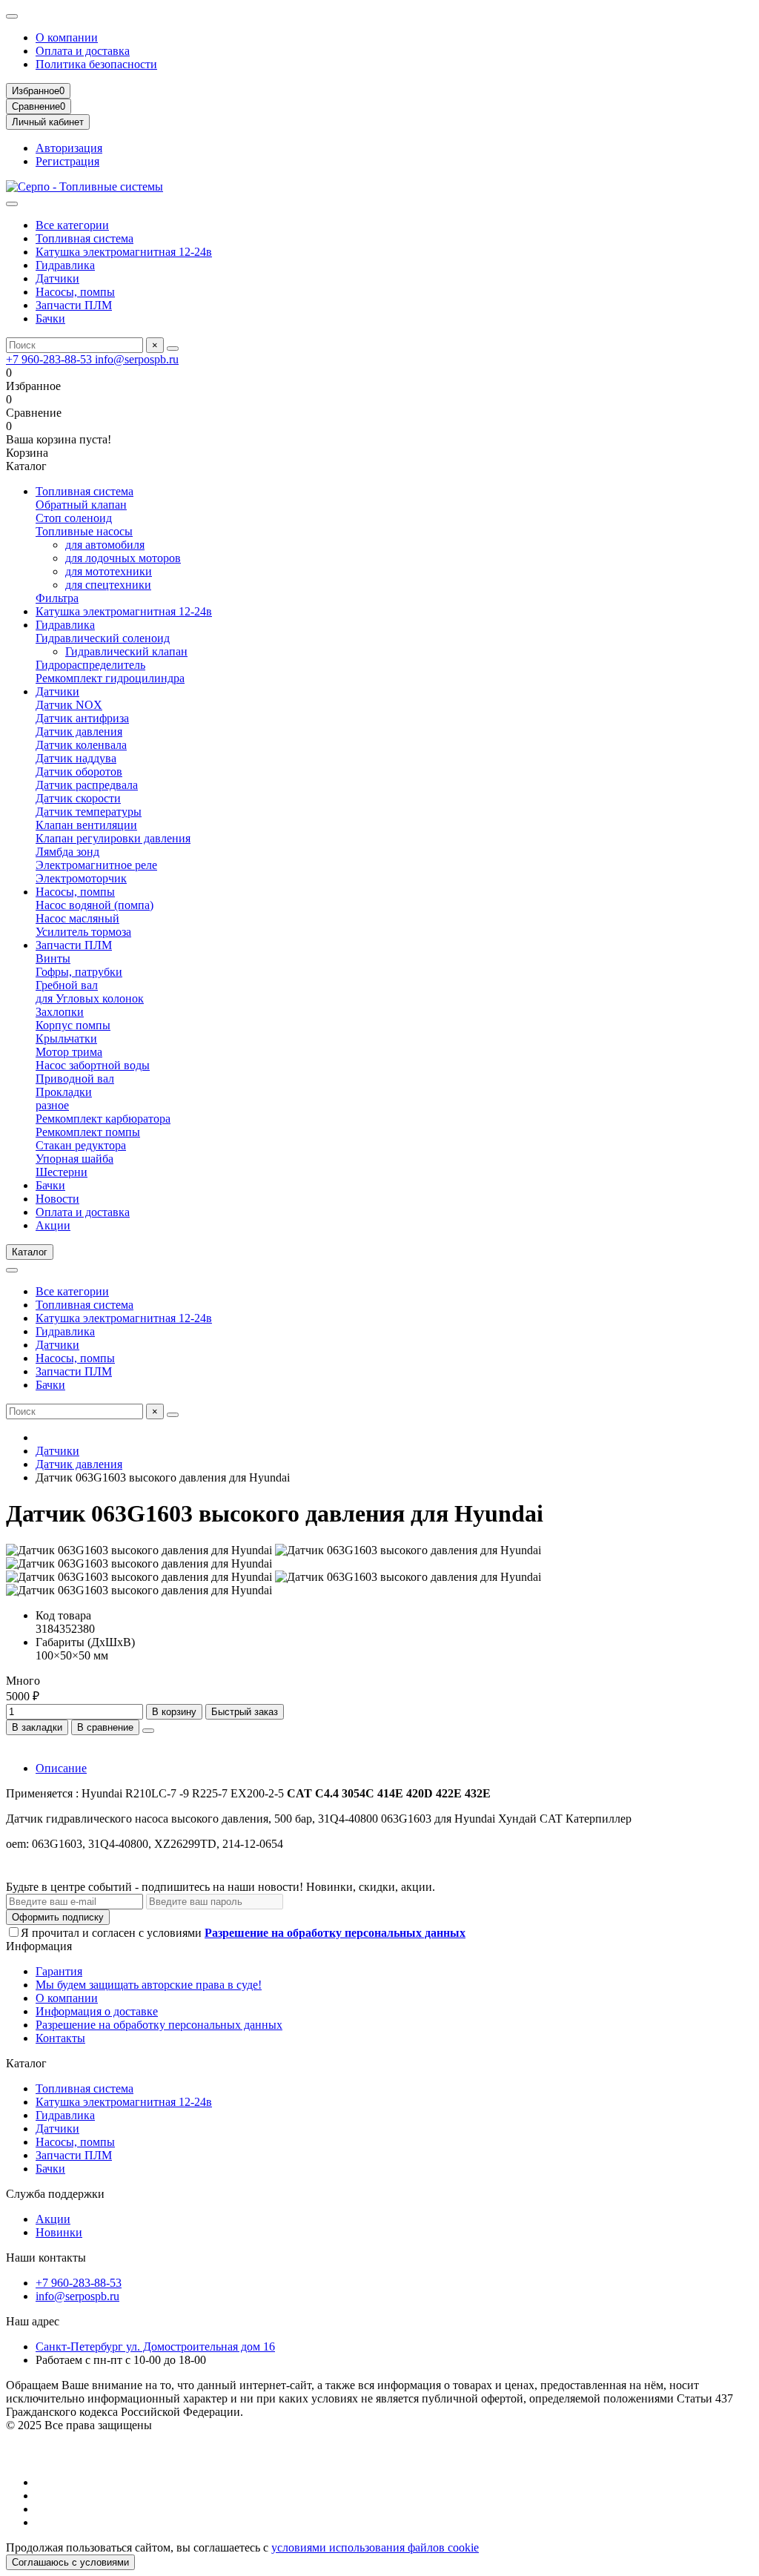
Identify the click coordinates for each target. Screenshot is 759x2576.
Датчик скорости (78, 798)
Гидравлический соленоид (103, 638)
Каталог (26, 2063)
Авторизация (69, 148)
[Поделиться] (148, 1731)
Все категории (72, 225)
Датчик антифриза (82, 718)
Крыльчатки (66, 1038)
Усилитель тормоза (83, 932)
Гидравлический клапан (126, 651)
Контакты (60, 2038)
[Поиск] (173, 349)
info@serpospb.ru (137, 359)
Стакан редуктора (81, 1145)
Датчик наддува (76, 758)
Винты (53, 958)
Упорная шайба (74, 1159)
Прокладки (64, 1092)
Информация (39, 1946)
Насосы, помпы (75, 292)
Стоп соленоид (74, 518)
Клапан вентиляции (86, 825)
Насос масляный (77, 918)
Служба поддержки (55, 2194)
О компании (67, 37)
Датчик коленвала (81, 745)
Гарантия (59, 1971)
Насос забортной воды (93, 1065)
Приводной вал (75, 1079)
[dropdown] (12, 16)
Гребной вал (67, 985)
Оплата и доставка (83, 51)
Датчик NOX (69, 705)
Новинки (59, 2232)
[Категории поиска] (12, 204)
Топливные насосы (84, 531)
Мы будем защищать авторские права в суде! (149, 1985)
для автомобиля (105, 545)
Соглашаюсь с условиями (70, 2562)
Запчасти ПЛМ (74, 305)
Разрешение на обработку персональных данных (159, 2025)
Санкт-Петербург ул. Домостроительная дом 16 (155, 2347)
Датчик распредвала (87, 785)
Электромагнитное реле (96, 865)
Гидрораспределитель (90, 665)
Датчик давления (79, 731)
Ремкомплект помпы (88, 1132)
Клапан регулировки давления (113, 838)
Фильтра (57, 598)
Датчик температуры (89, 812)
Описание (61, 1768)
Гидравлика (65, 265)
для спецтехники (108, 585)
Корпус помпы (73, 1025)
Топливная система (84, 238)
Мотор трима (69, 1052)
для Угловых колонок (90, 998)
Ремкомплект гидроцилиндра (110, 678)
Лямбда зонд (67, 852)
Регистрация (67, 161)
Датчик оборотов (79, 772)
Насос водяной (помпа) (95, 905)
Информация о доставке (97, 2011)
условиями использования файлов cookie (375, 2547)
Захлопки (60, 1012)
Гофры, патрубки (79, 972)
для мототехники (109, 571)
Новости (57, 1199)
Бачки (50, 318)
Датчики (57, 278)
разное (52, 1105)
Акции (53, 1225)
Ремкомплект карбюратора (103, 1119)
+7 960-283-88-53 (50, 359)
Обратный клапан (81, 505)
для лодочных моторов (123, 558)
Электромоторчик (81, 878)
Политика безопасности (96, 64)
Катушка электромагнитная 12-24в (124, 252)
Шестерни (62, 1172)
